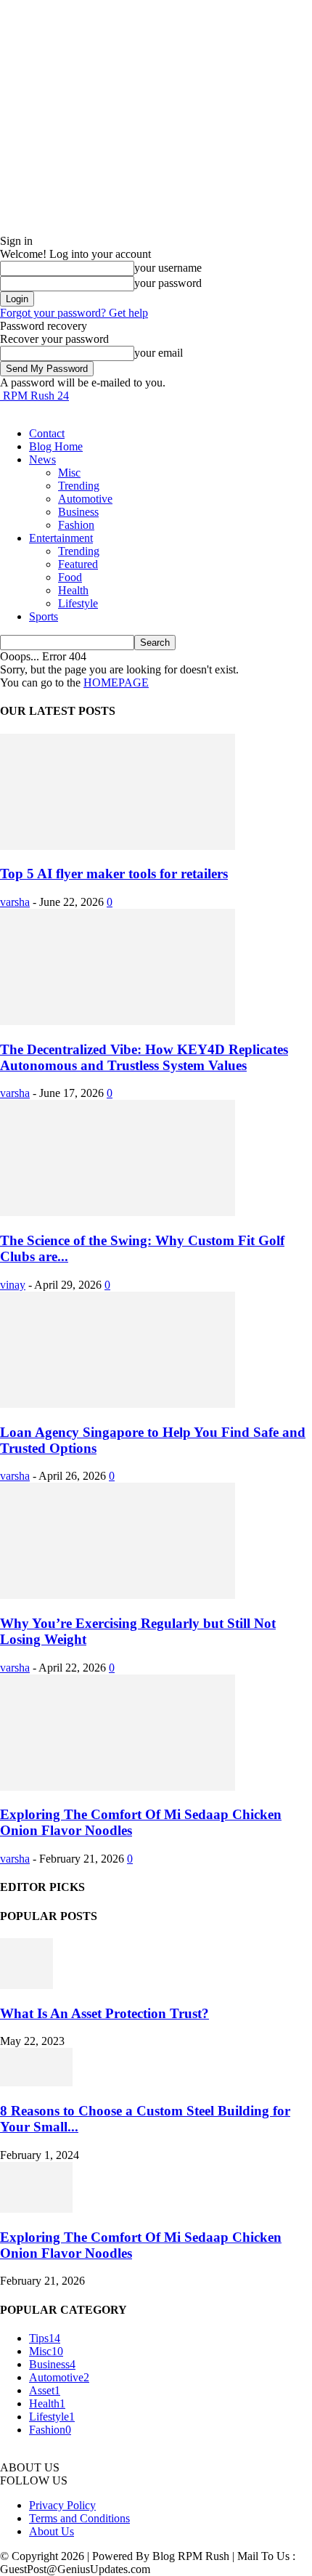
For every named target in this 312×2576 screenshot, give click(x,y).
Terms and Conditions (79, 2518)
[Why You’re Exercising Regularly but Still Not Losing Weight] (118, 1595)
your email (159, 353)
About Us (52, 2531)
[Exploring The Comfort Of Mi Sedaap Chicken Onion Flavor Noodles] (118, 1787)
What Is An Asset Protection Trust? (104, 2013)
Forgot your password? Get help (74, 313)
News (42, 459)
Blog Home (56, 446)
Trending (79, 486)
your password (168, 283)
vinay (13, 1285)
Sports (44, 616)
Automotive (85, 499)
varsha (15, 902)
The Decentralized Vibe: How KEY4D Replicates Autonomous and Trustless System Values (144, 1057)
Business (78, 512)
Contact (47, 433)
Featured (78, 564)
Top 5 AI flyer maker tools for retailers (114, 874)
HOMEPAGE (116, 683)
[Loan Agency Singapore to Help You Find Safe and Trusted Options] (118, 1404)
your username (168, 268)
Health (73, 590)
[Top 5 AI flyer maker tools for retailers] (118, 846)
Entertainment (61, 538)
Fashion (76, 525)
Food (70, 577)
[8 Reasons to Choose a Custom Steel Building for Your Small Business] (36, 2082)
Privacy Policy (62, 2505)
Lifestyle (78, 603)
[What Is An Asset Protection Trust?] (26, 1985)
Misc (69, 473)
